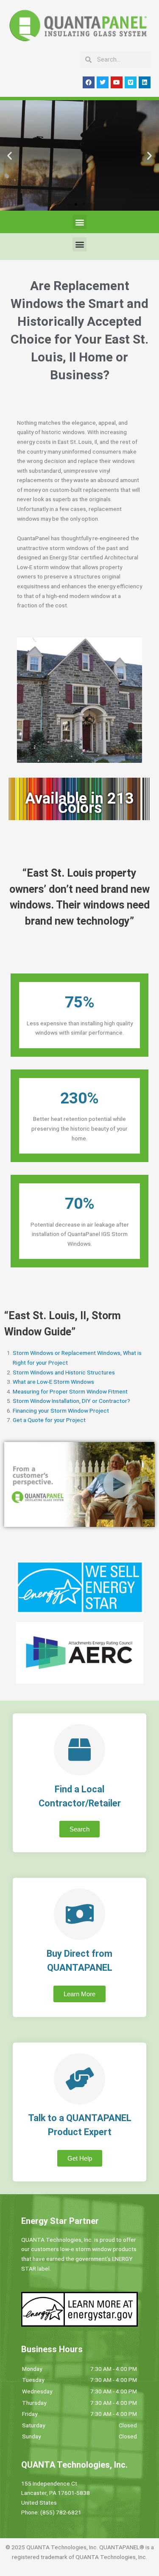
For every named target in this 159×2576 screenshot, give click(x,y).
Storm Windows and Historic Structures (64, 1372)
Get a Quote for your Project (49, 1420)
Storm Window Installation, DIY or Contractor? (71, 1401)
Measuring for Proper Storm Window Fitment (70, 1391)
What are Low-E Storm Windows (53, 1382)
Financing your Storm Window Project (61, 1411)
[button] (10, 155)
